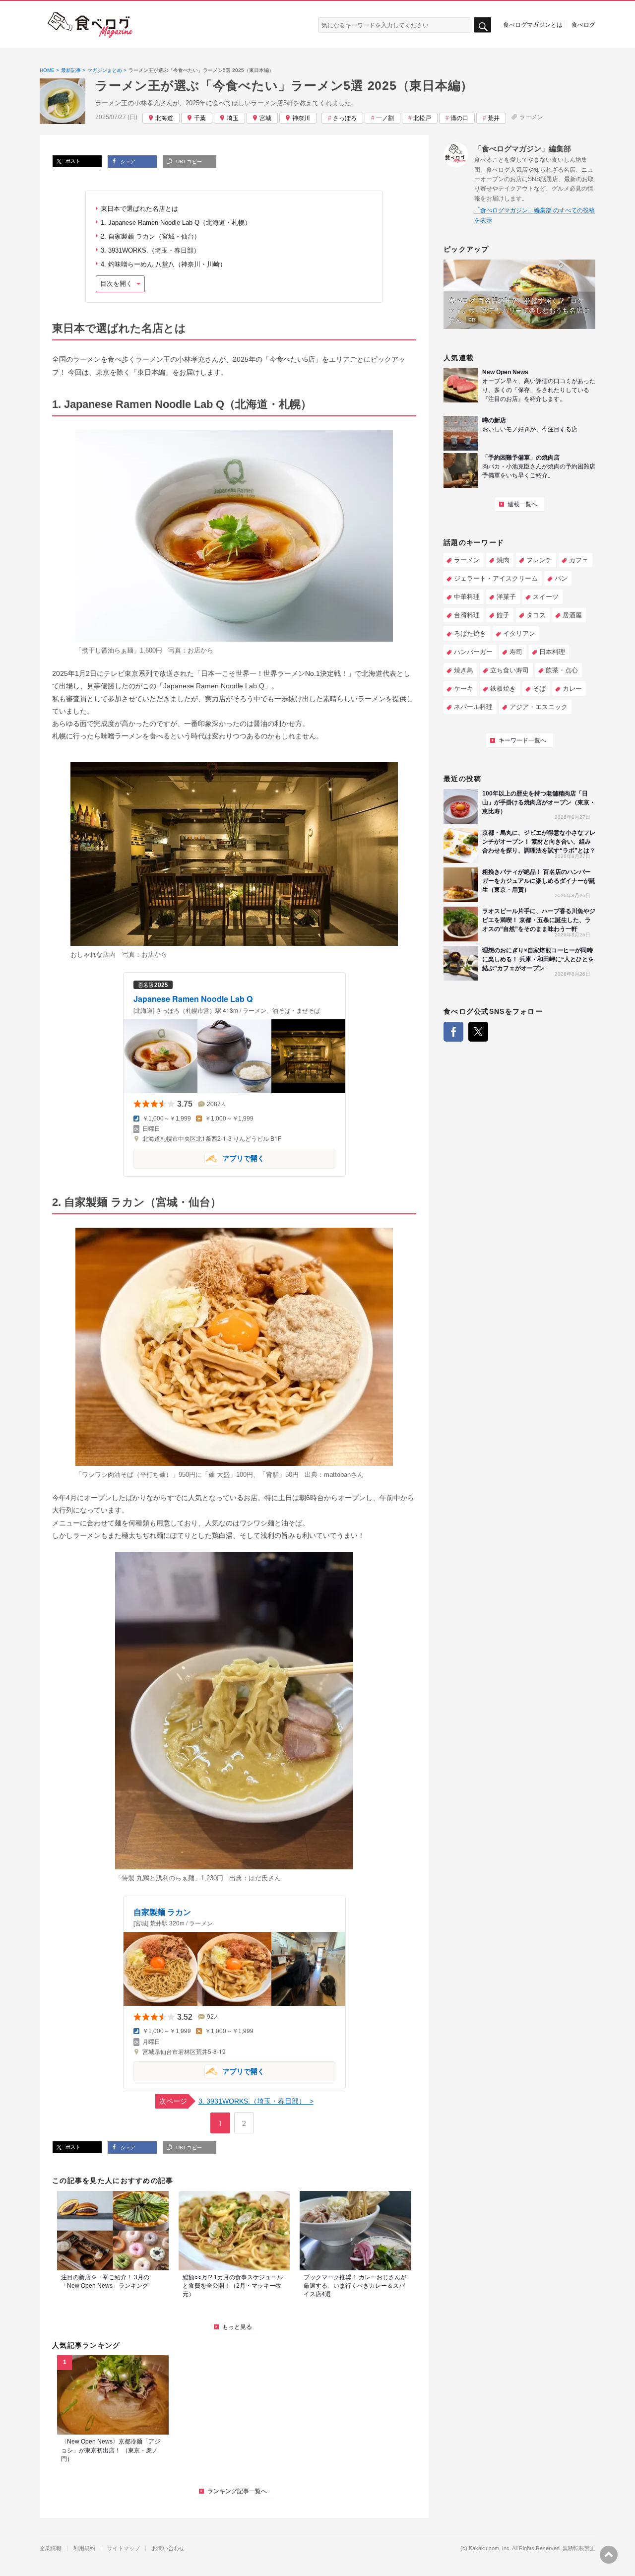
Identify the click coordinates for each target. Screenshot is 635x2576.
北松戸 (422, 118)
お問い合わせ (168, 2548)
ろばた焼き (470, 633)
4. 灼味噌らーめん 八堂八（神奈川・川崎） (163, 264)
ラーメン (531, 117)
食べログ (583, 24)
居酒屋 (572, 615)
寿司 (516, 652)
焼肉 (503, 560)
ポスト (72, 161)
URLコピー (188, 162)
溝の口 (459, 118)
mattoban (337, 1475)
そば (539, 689)
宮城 (265, 118)
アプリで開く (199, 1158)
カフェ (579, 560)
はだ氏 (258, 1878)
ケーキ (464, 689)
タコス (536, 615)
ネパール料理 (473, 707)
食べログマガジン (90, 25)
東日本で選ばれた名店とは (139, 209)
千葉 (200, 118)
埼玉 (233, 118)
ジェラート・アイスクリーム (496, 578)
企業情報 (51, 2548)
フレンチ (539, 560)
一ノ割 (385, 118)
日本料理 (552, 652)
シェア (127, 162)
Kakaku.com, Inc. (490, 2548)
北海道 (164, 118)
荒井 (494, 118)
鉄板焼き (503, 689)
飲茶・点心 (562, 670)
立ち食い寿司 (509, 670)
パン (561, 578)
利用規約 (84, 2548)
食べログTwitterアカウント (478, 1032)
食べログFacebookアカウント (453, 1032)
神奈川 (301, 118)
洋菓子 (506, 597)
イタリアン (519, 633)
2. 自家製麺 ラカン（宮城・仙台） (151, 236)
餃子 (503, 615)
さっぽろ (345, 118)
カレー (572, 689)
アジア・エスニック (539, 707)
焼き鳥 (464, 670)
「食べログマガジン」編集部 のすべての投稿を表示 (535, 215)
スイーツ (546, 597)
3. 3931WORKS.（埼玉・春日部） (151, 250)
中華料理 (467, 597)
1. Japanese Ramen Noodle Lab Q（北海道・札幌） (177, 223)
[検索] (482, 25)
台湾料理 (467, 615)
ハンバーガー (473, 652)
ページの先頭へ (609, 2555)
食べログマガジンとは (533, 24)
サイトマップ (124, 2548)
